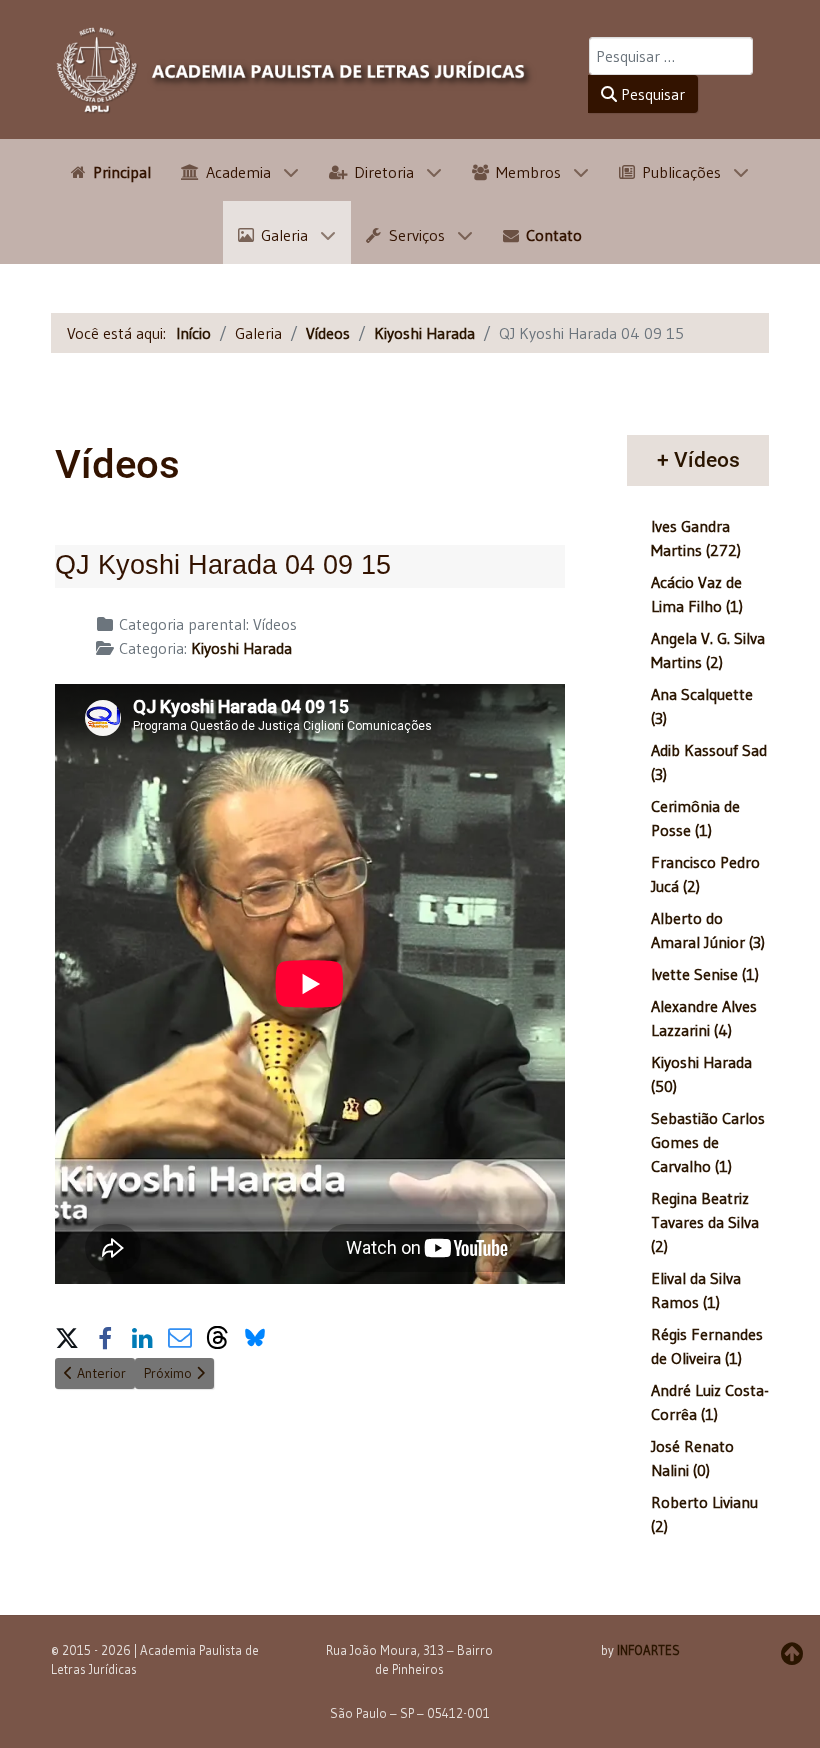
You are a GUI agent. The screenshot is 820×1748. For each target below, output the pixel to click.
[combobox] (671, 56)
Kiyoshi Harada (241, 648)
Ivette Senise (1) (705, 974)
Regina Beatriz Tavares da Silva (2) (705, 1222)
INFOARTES (648, 1650)
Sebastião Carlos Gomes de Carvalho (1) (708, 1142)
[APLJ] (295, 69)
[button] (67, 1334)
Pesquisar (651, 94)
